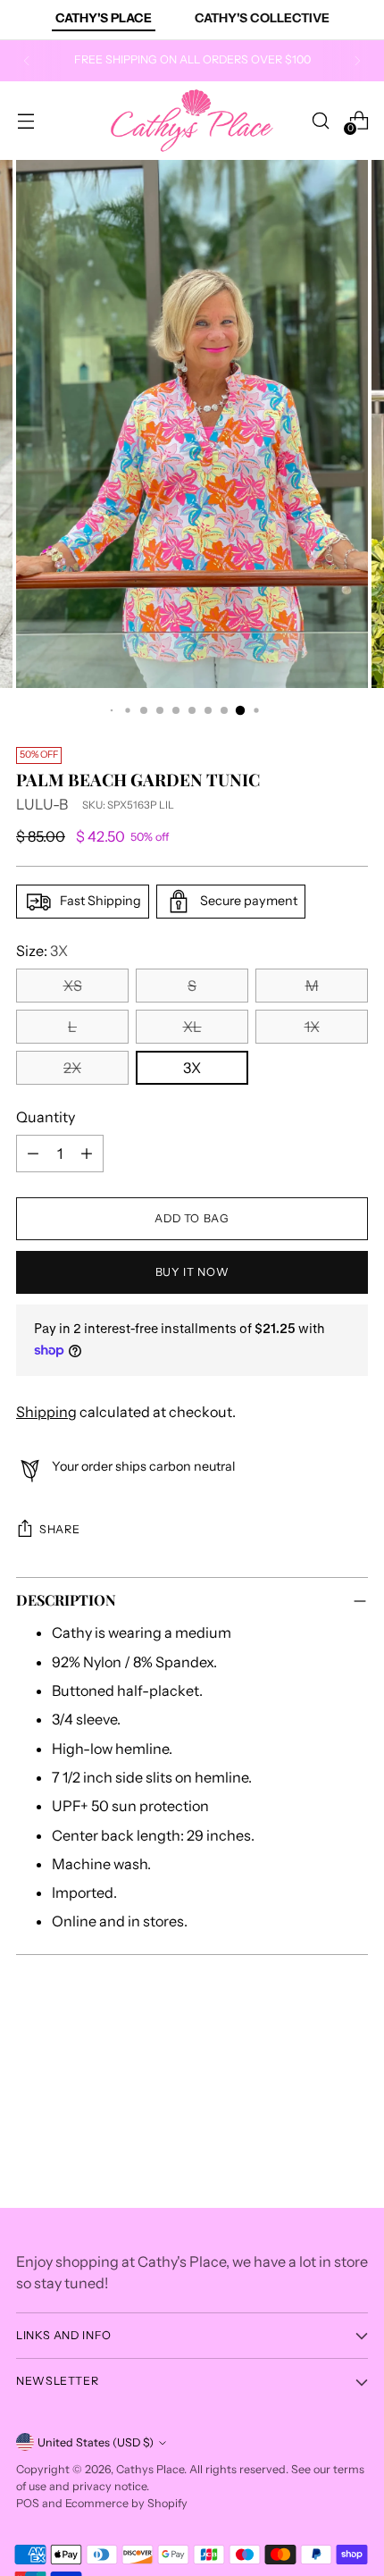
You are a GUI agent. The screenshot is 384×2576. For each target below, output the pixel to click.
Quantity (46, 1117)
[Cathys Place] (192, 121)
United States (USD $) (96, 2442)
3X (192, 1068)
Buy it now (192, 1272)
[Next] (357, 61)
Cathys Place (150, 2469)
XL (192, 1027)
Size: (42, 951)
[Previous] (27, 61)
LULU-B (42, 804)
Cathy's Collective (262, 18)
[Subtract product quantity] (33, 1154)
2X (72, 1068)
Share (59, 1529)
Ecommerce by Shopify (126, 2503)
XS (73, 986)
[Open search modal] (320, 120)
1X (312, 1027)
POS (28, 2503)
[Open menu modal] (25, 120)
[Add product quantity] (87, 1154)
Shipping (46, 1412)
